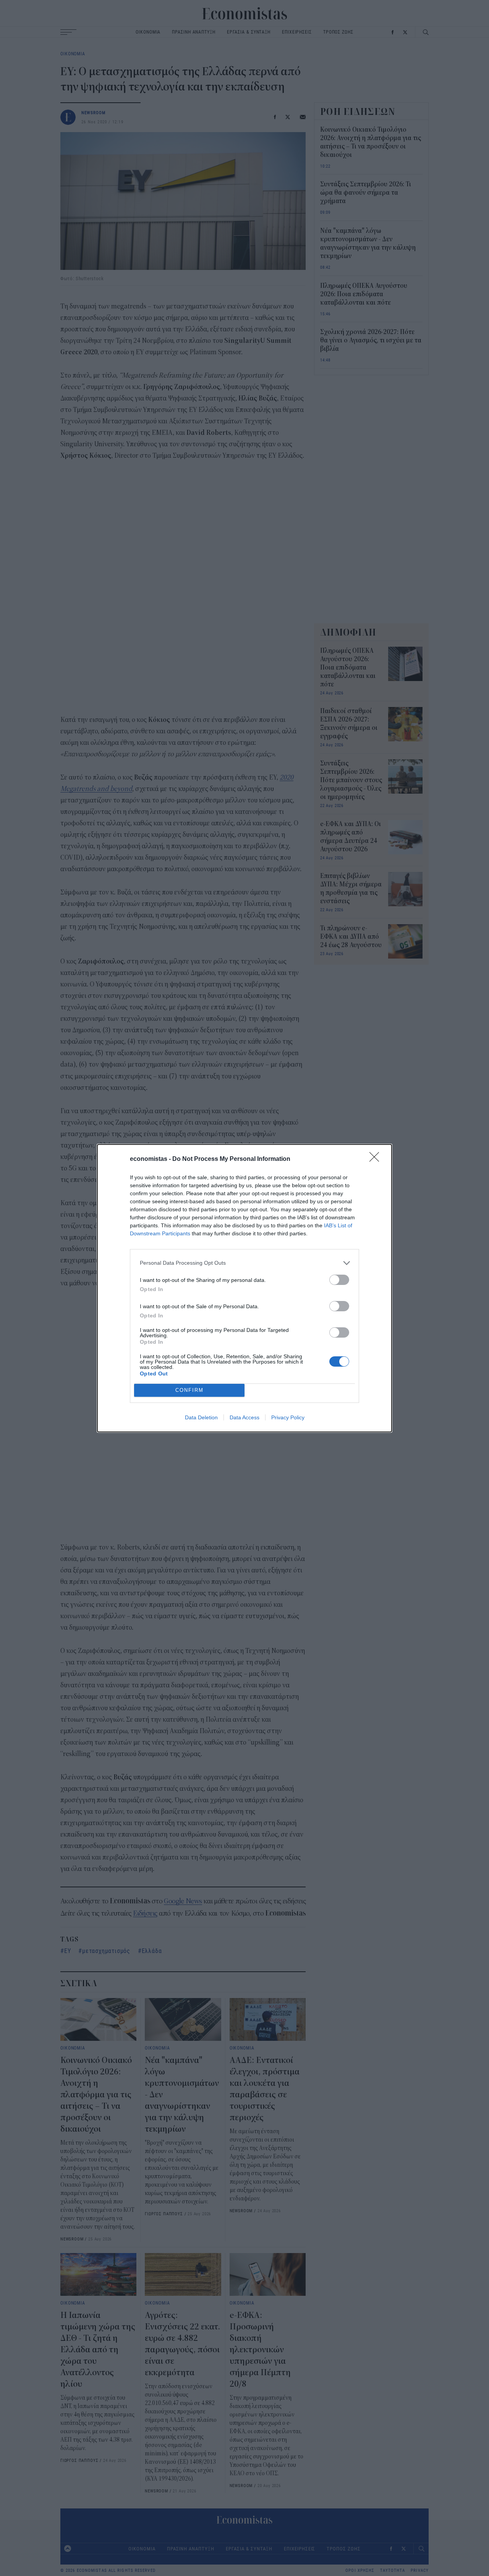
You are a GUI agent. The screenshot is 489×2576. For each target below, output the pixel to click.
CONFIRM (189, 1390)
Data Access (244, 1417)
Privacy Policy (288, 1417)
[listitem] (244, 1263)
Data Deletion (201, 1417)
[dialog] (244, 1288)
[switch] (339, 1280)
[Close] (377, 1159)
